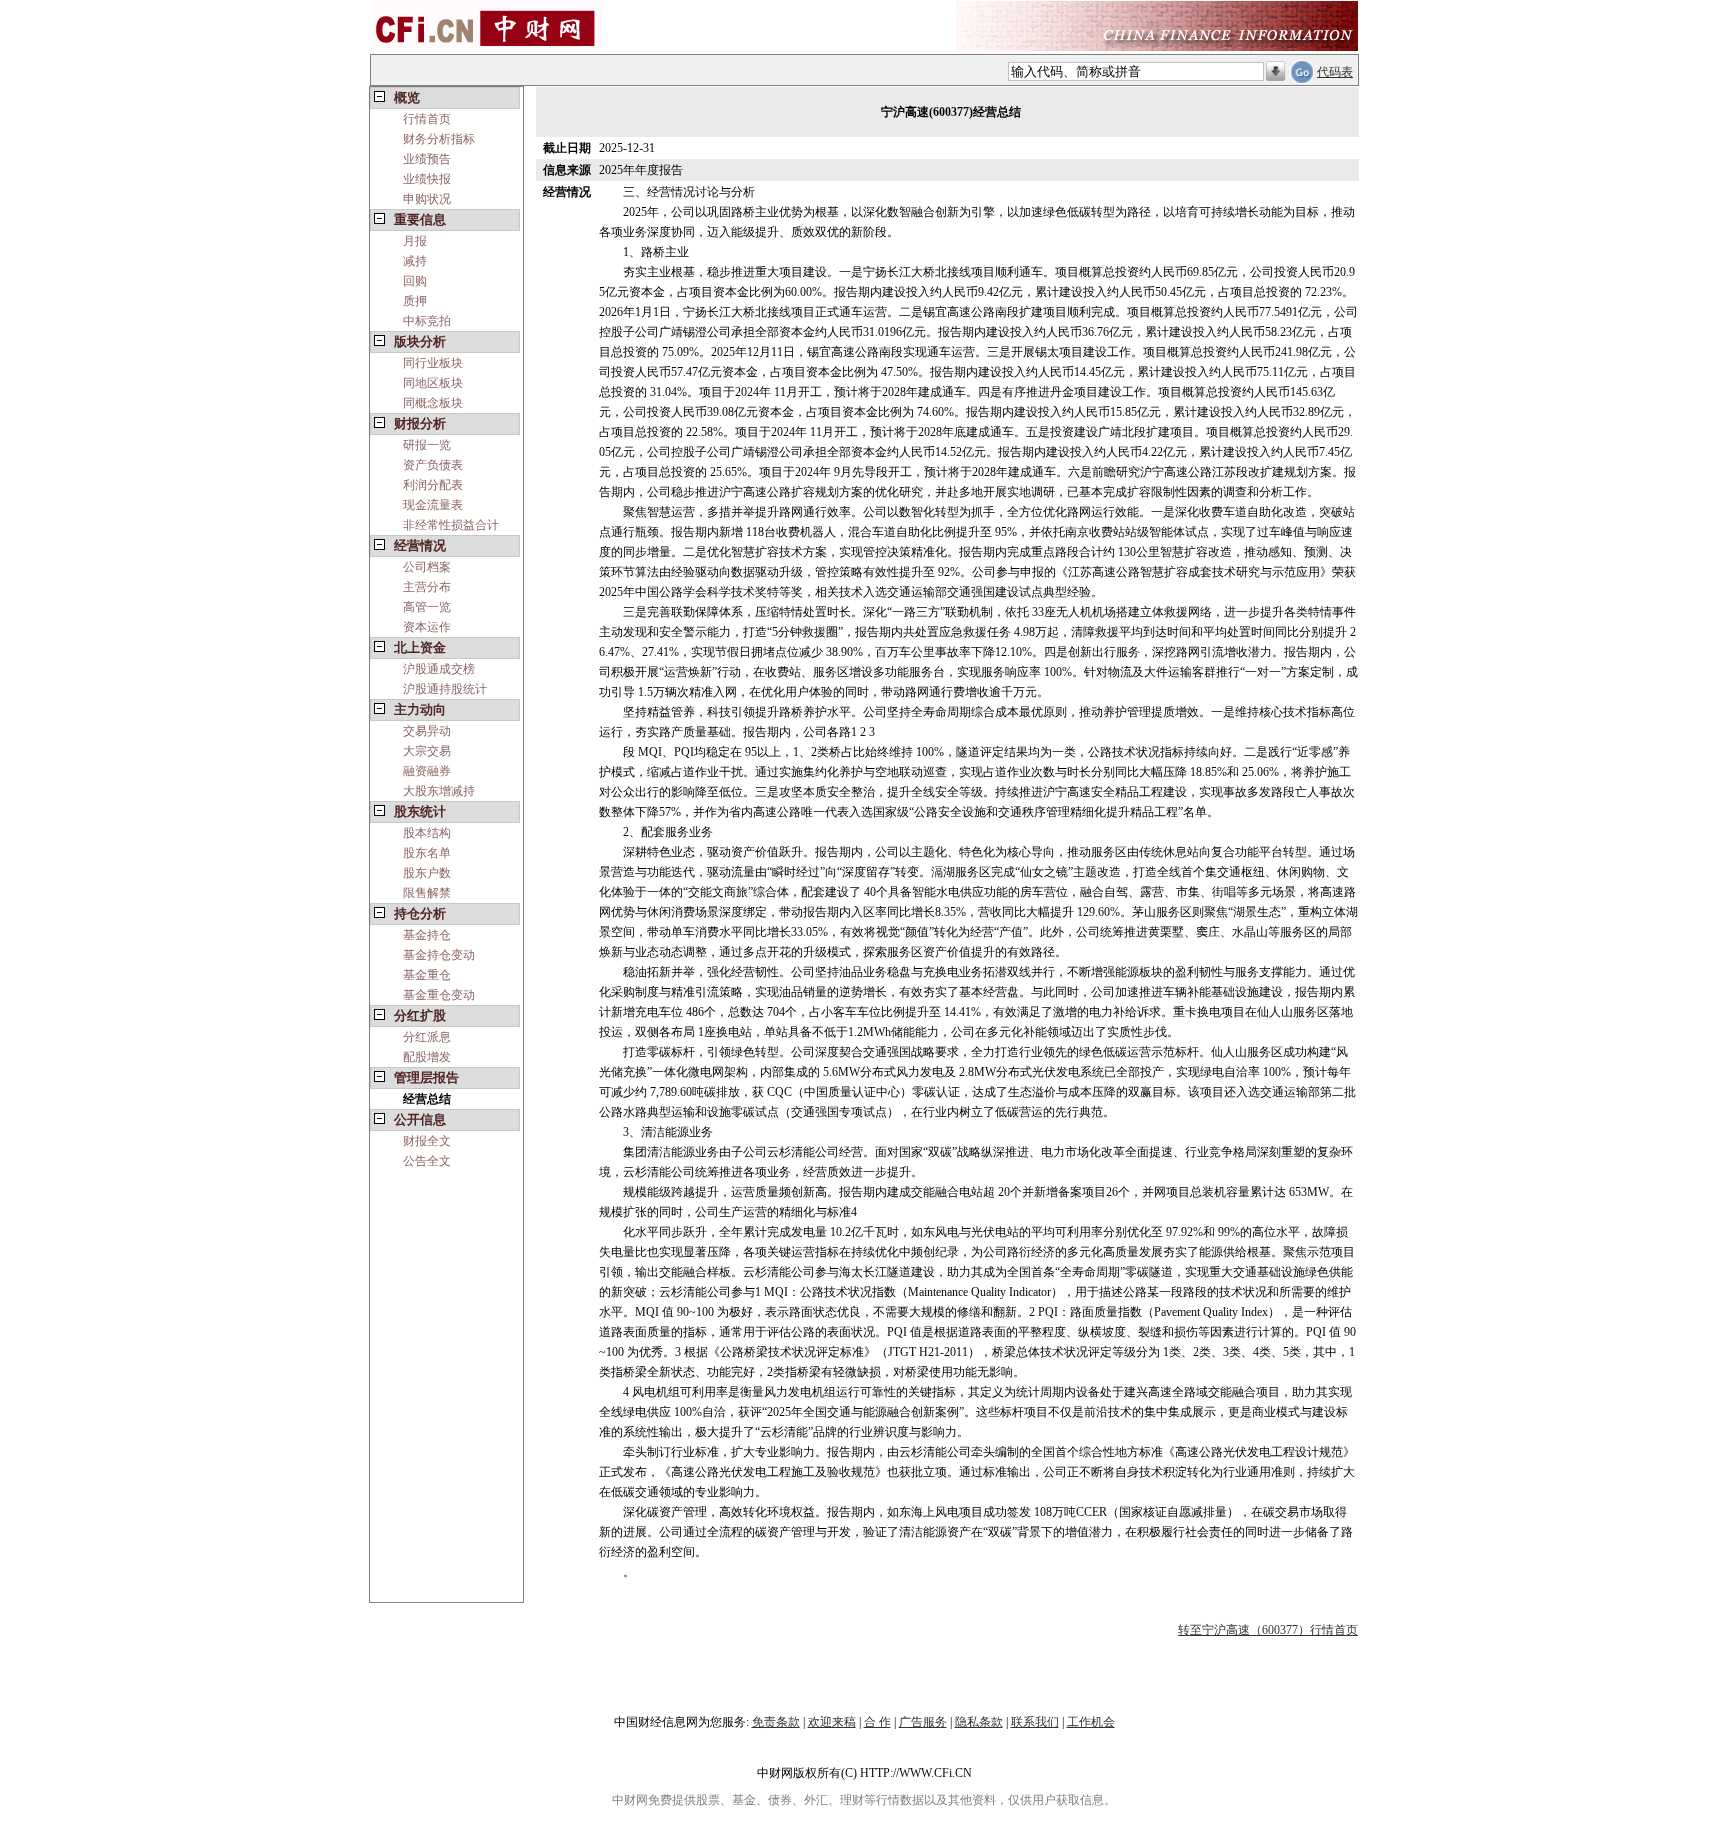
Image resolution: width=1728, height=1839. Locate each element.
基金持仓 (427, 935)
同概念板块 (433, 403)
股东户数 (427, 873)
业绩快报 (427, 179)
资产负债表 (433, 465)
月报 (415, 241)
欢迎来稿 (832, 1722)
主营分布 (427, 587)
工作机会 (1091, 1722)
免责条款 (776, 1722)
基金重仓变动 (439, 995)
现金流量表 (433, 505)
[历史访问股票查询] (1275, 72)
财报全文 (427, 1141)
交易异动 (427, 731)
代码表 (1335, 72)
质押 (415, 301)
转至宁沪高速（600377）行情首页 (1268, 1630)
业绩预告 (427, 159)
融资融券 (427, 771)
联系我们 (1035, 1722)
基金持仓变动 (439, 955)
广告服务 (923, 1722)
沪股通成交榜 (439, 669)
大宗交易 (427, 751)
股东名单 (427, 853)
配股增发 (427, 1057)
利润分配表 (433, 485)
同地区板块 (433, 383)
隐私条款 (979, 1722)
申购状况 (427, 199)
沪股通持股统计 (445, 689)
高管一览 (427, 607)
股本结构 (427, 833)
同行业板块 (433, 363)
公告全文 (427, 1161)
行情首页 (427, 119)
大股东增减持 (439, 791)
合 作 (877, 1722)
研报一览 (427, 445)
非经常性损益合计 (451, 525)
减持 (415, 261)
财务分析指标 (439, 139)
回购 (415, 281)
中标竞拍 (427, 321)
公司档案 (427, 567)
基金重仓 (427, 975)
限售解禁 (427, 893)
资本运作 (427, 627)
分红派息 (427, 1037)
